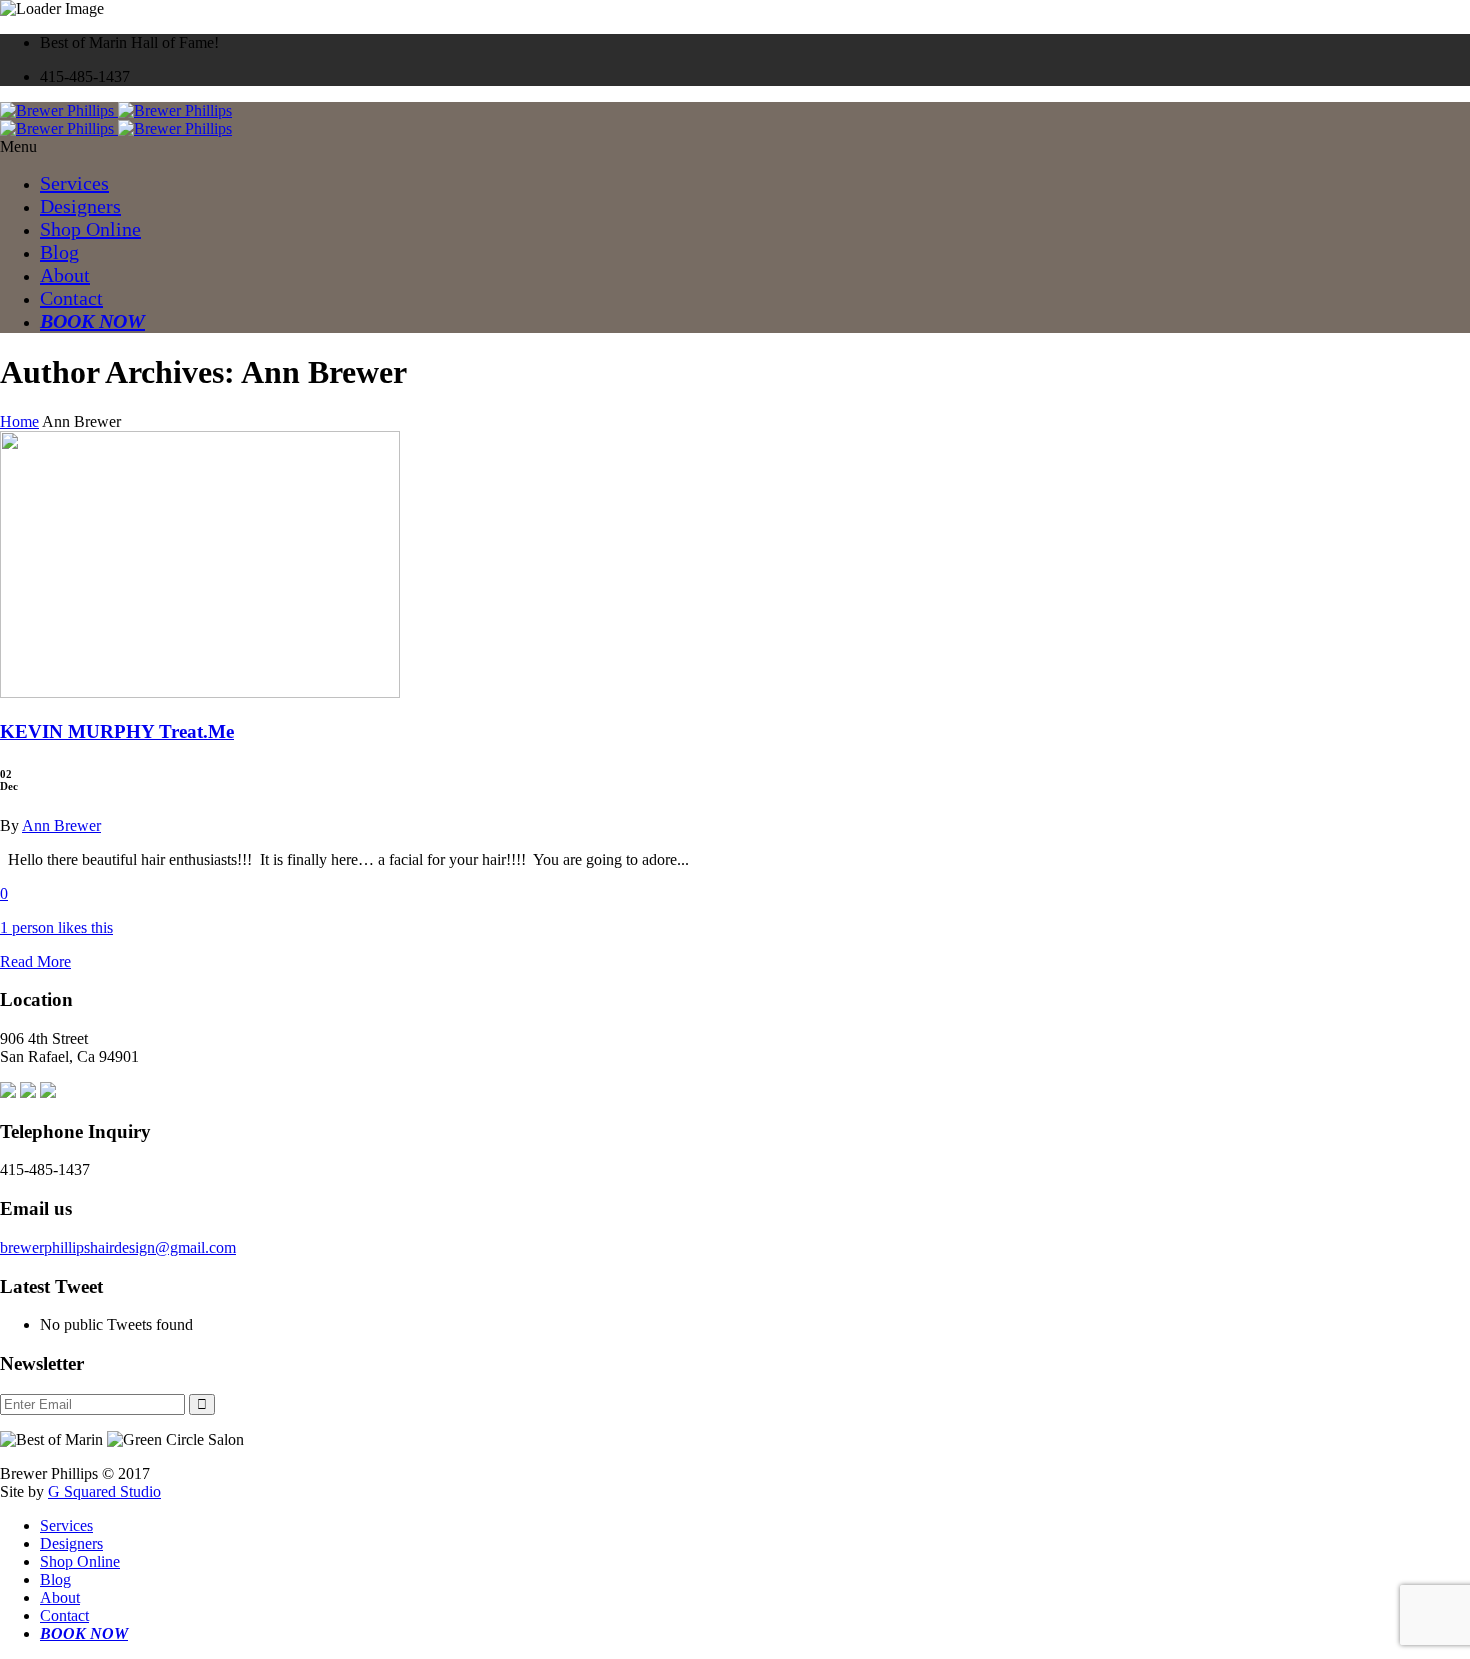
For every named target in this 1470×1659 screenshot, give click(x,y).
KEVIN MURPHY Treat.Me (117, 731)
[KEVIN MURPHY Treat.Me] (200, 692)
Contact (71, 298)
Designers (80, 206)
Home (19, 421)
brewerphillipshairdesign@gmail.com (118, 1247)
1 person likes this (56, 927)
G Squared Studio (104, 1491)
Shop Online (90, 229)
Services (74, 183)
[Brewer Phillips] (116, 110)
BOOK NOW (92, 321)
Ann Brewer (61, 825)
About (65, 275)
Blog (59, 252)
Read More (35, 961)
